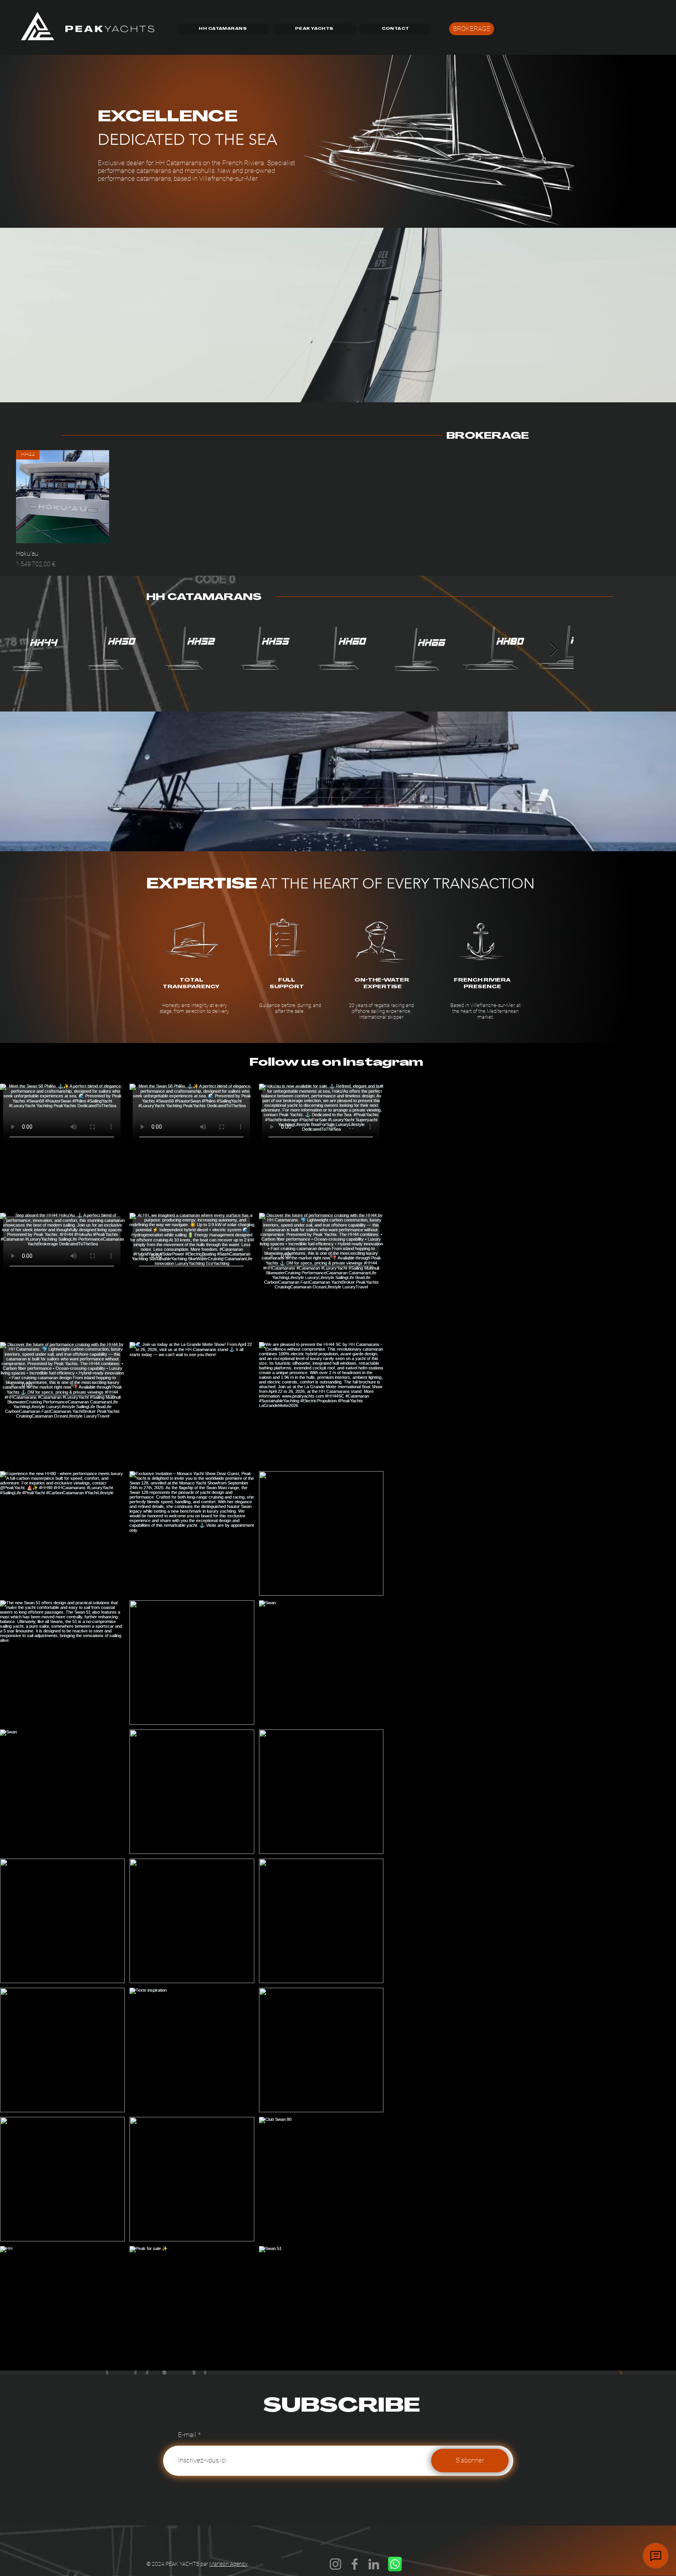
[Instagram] (335, 2564)
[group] (338, 510)
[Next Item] (654, 1727)
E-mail (187, 2435)
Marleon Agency (228, 2564)
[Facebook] (355, 2564)
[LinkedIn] (374, 2564)
